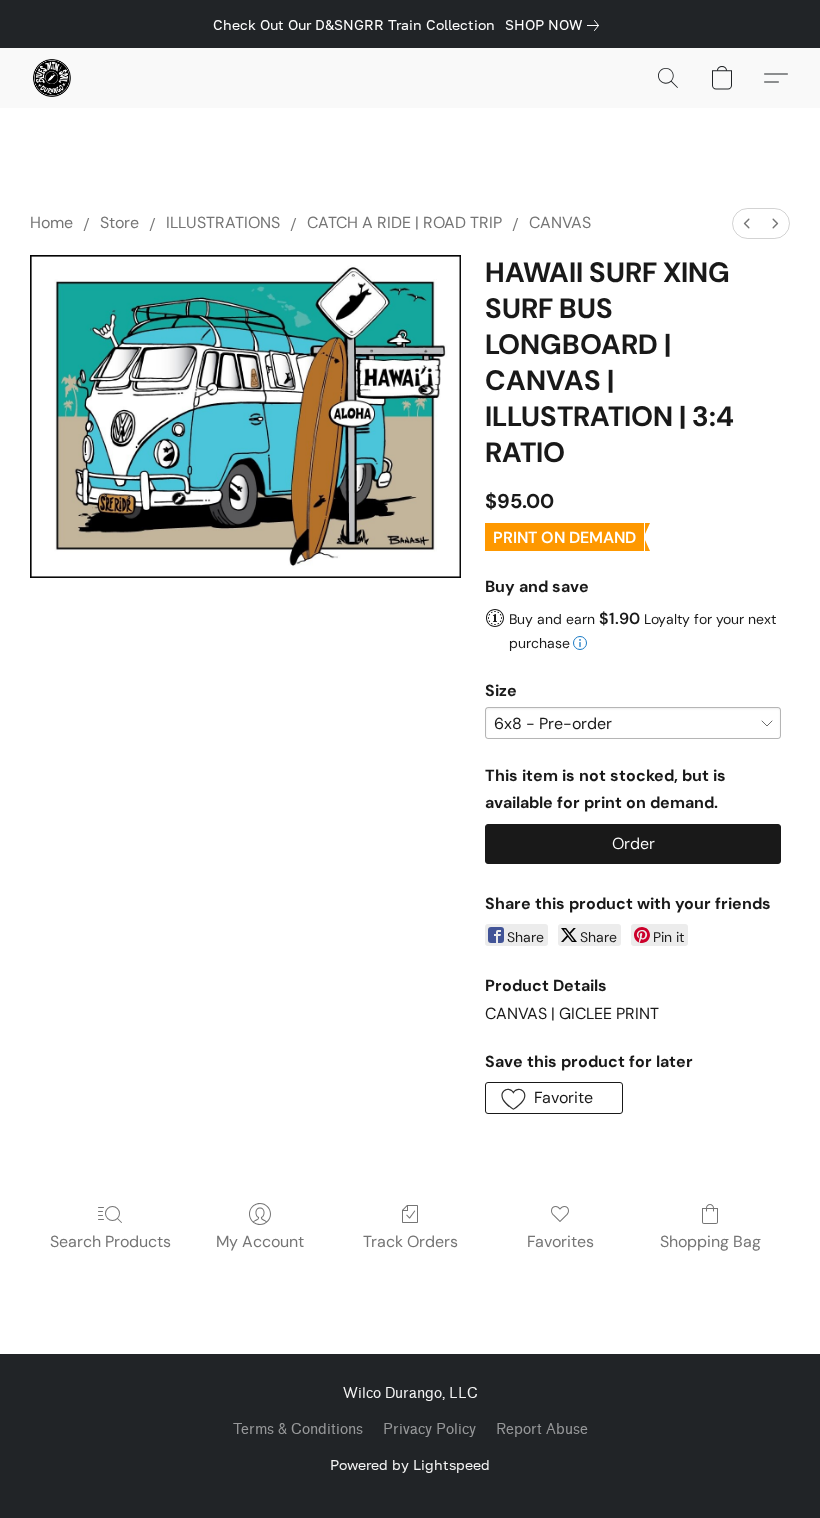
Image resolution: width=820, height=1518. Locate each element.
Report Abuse (542, 1429)
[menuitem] (747, 223)
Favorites (560, 1241)
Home (51, 222)
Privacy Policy (429, 1429)
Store (119, 222)
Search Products (110, 1241)
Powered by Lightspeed (410, 1464)
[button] (52, 78)
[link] (556, 25)
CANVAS (560, 222)
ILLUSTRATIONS (223, 222)
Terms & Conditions (298, 1429)
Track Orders (410, 1241)
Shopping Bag (710, 1241)
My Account (260, 1241)
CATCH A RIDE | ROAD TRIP (404, 222)
